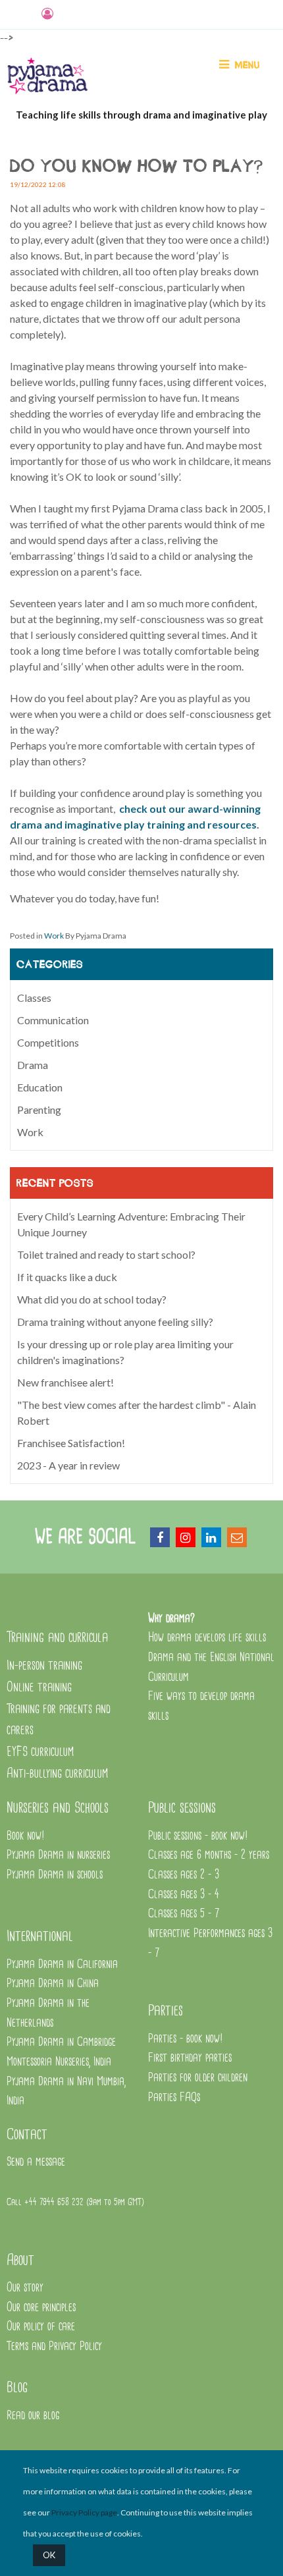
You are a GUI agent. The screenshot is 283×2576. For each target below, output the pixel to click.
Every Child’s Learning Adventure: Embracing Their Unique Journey (131, 1224)
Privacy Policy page (84, 2512)
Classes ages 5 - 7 (184, 1914)
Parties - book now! (186, 2039)
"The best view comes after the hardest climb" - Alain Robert (137, 1412)
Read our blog (33, 2416)
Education (40, 1087)
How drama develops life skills (207, 1638)
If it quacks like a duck (67, 1277)
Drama (33, 1065)
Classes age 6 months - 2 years (209, 1855)
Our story (25, 2288)
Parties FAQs (174, 2097)
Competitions (48, 1042)
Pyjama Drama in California (62, 1964)
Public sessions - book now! (198, 1836)
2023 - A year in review (68, 1465)
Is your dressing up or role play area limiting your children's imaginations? (125, 1352)
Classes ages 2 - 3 (184, 1875)
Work (54, 936)
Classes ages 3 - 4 (184, 1895)
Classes (34, 998)
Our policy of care (41, 2327)
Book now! (26, 1836)
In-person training (44, 1665)
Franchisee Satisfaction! (71, 1443)
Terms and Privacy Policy (54, 2346)
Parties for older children (198, 2078)
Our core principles (43, 2308)
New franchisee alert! (65, 1382)
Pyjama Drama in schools (55, 1875)
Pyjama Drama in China (53, 1984)
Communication (53, 1020)
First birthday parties (190, 2058)
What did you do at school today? (92, 1299)
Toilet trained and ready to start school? (106, 1254)
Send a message (36, 2162)
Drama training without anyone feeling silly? (115, 1322)
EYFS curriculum (40, 1752)
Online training (39, 1687)
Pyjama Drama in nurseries (58, 1855)
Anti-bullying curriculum (57, 1773)
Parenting (39, 1110)
